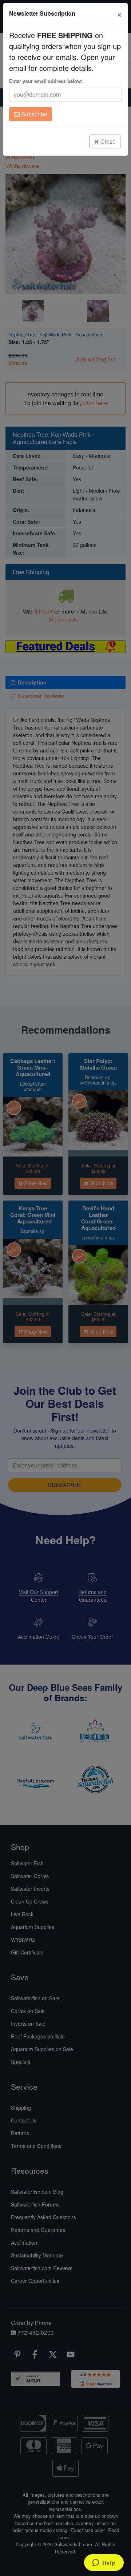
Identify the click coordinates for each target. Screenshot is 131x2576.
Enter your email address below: (46, 81)
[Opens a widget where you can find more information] (104, 2563)
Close (107, 141)
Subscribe (33, 114)
